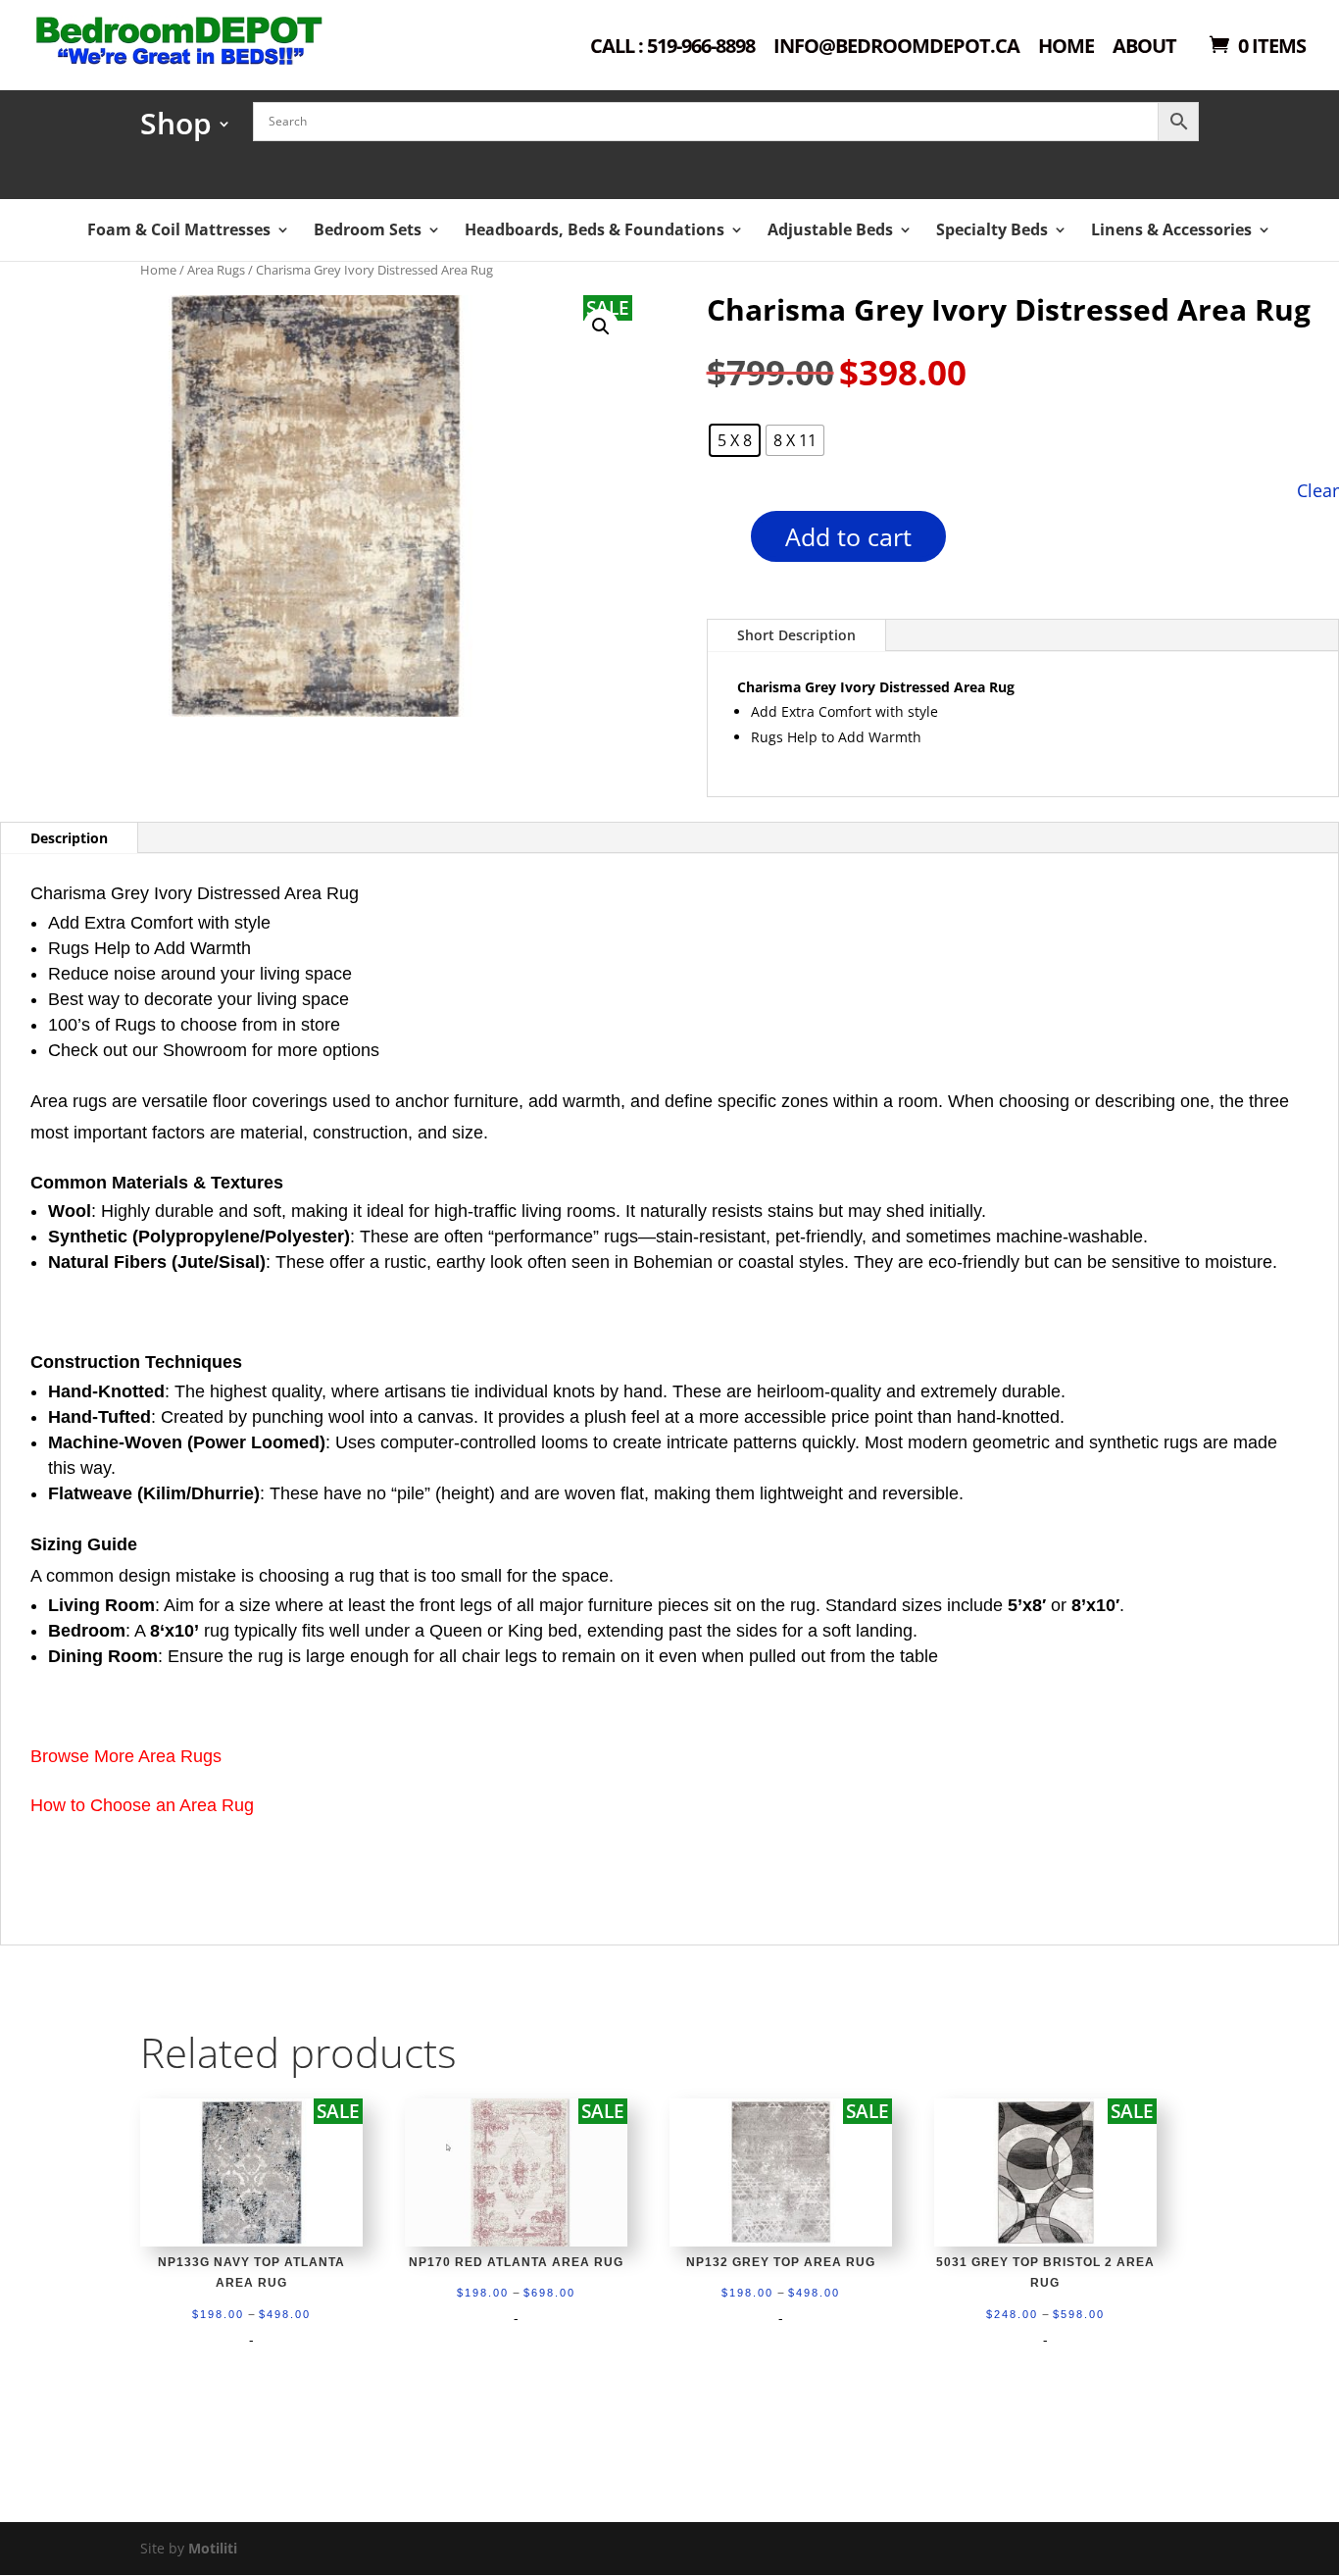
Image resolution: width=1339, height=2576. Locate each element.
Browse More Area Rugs (126, 1756)
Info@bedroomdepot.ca (896, 48)
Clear (1318, 490)
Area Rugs (216, 270)
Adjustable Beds (830, 229)
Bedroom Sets (368, 229)
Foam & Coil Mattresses (179, 229)
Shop (176, 130)
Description (69, 838)
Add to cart (848, 536)
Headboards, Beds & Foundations (595, 229)
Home (1066, 48)
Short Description (796, 635)
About (1144, 48)
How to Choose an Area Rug (142, 1805)
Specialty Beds (992, 229)
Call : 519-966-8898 (672, 48)
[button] (601, 327)
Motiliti (213, 2548)
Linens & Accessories (1171, 229)
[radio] (735, 440)
